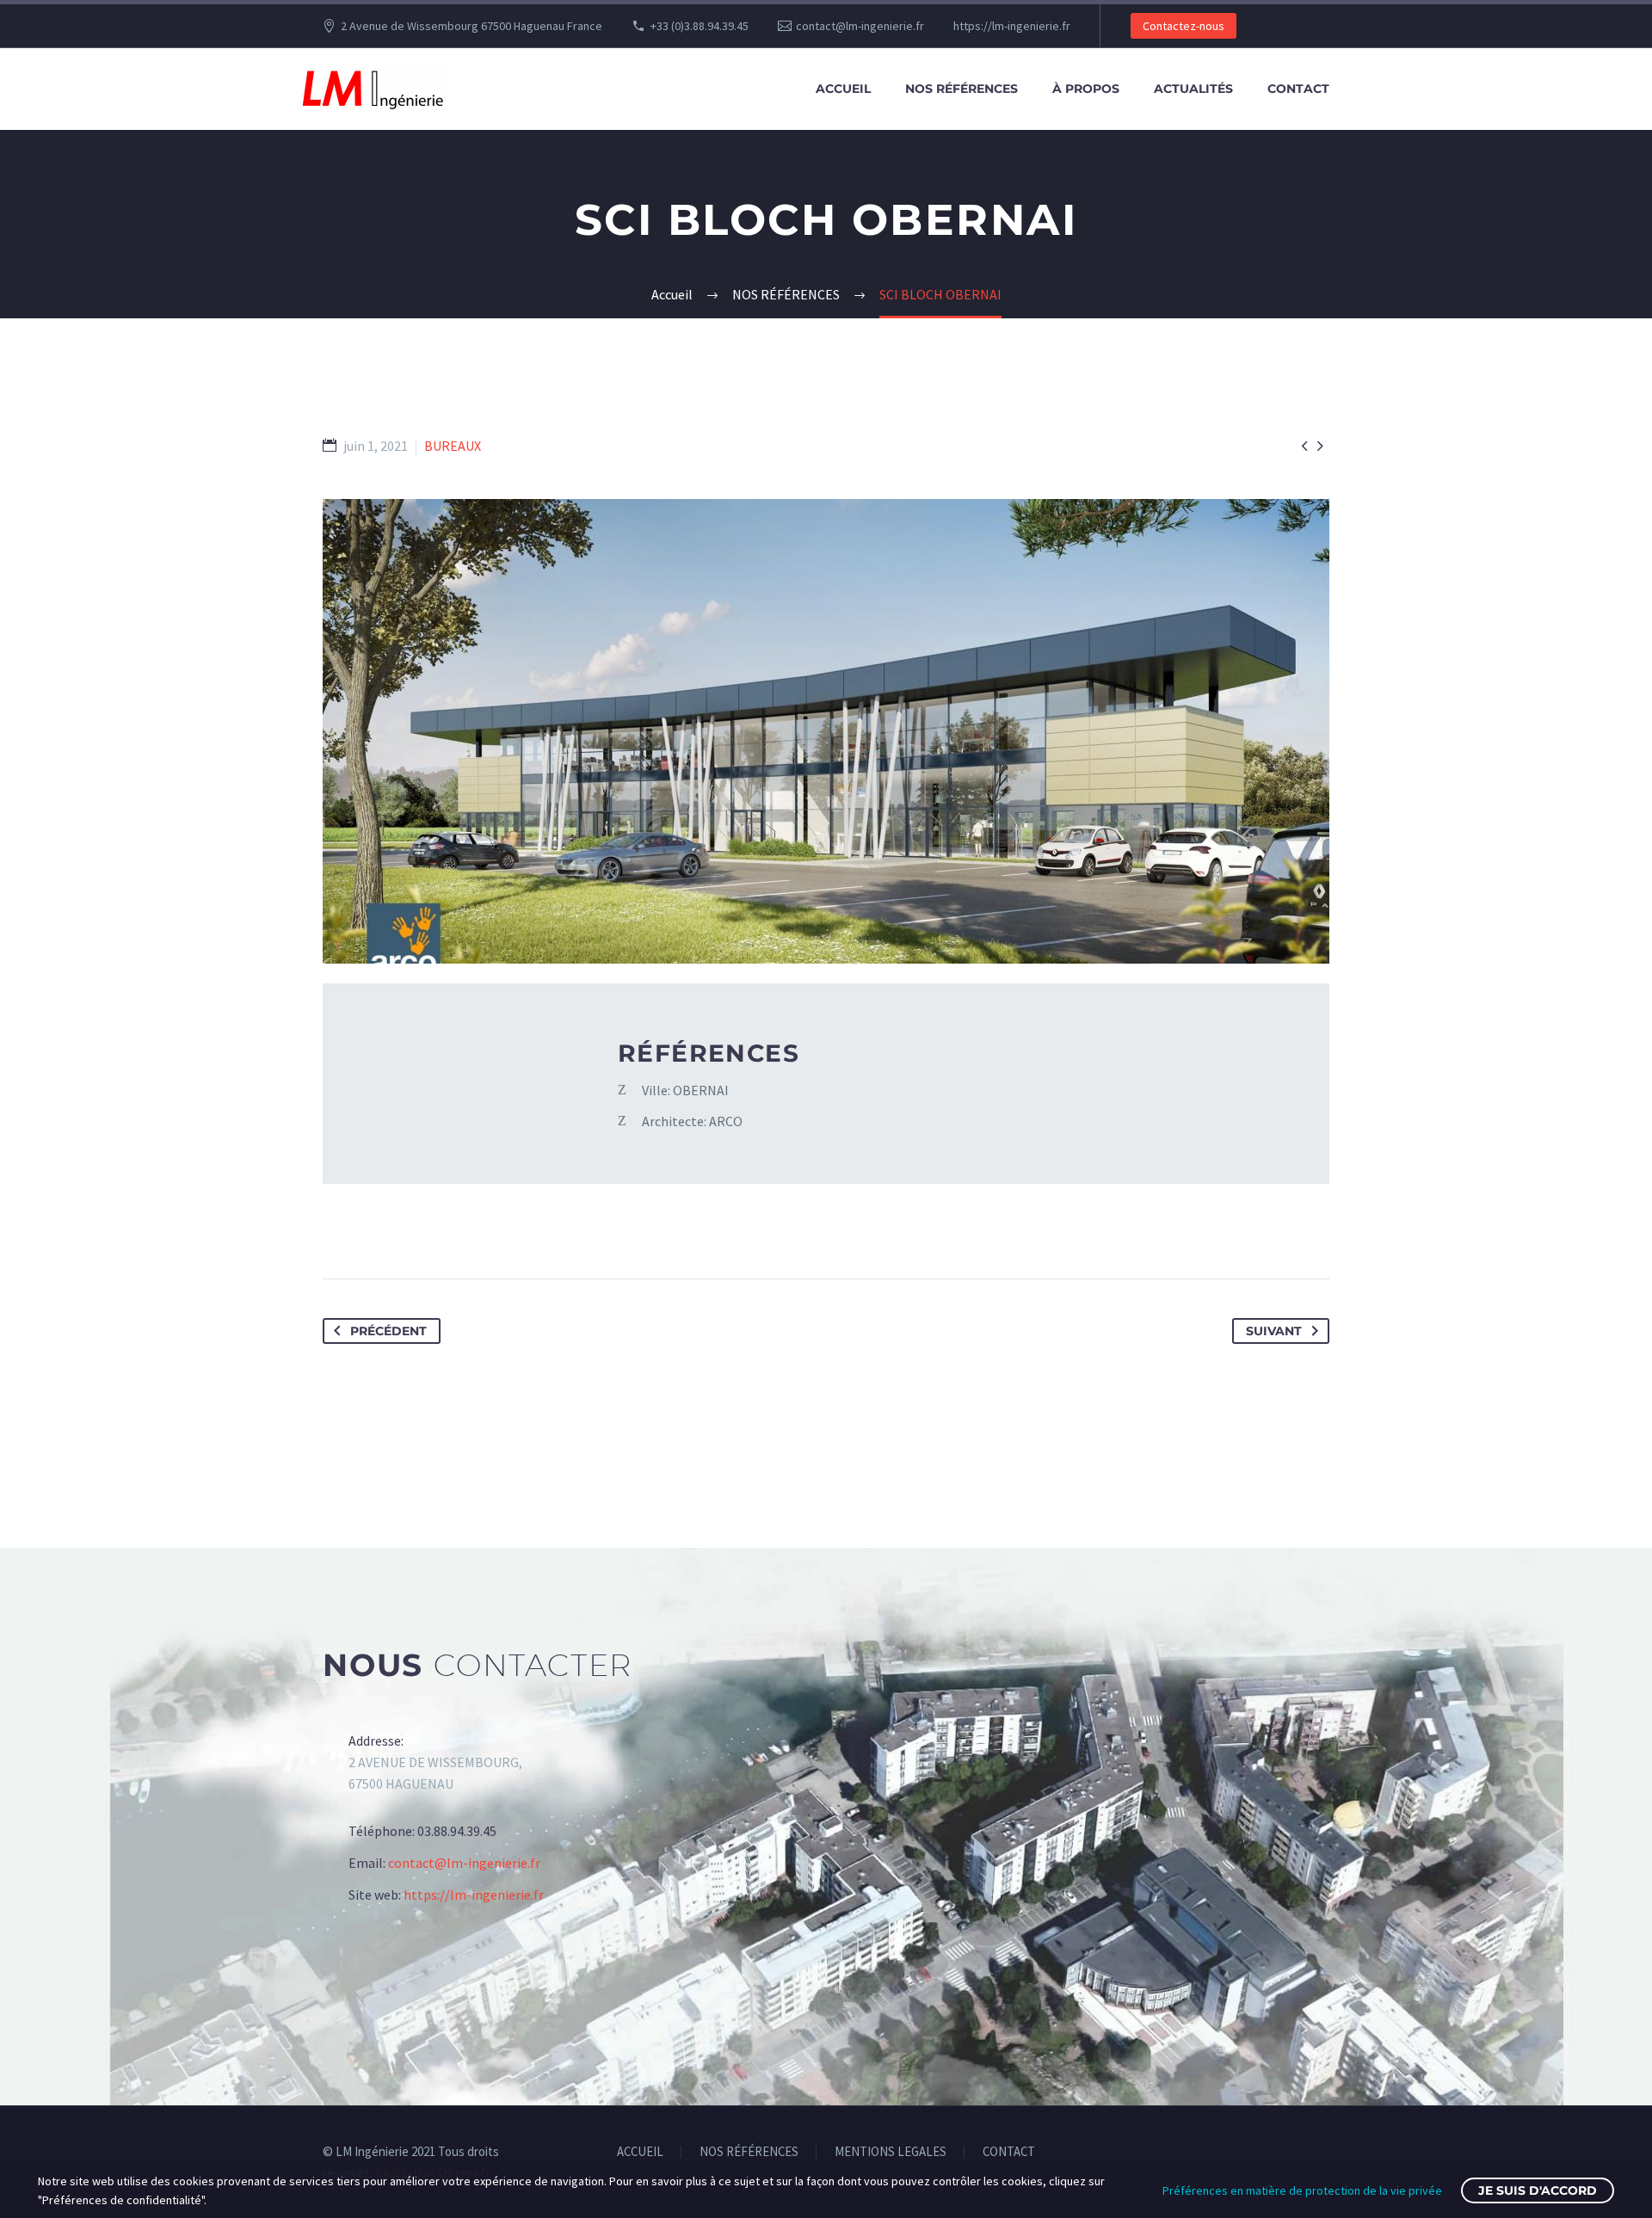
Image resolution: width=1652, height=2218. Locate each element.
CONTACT (1298, 89)
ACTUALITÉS (1193, 89)
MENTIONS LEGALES (891, 2152)
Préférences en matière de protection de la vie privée (1302, 2190)
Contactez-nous (1184, 26)
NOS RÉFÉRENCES (962, 89)
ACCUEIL (843, 89)
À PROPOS (1086, 89)
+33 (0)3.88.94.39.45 (700, 26)
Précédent (388, 1331)
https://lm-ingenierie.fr (1012, 26)
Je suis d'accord (1538, 2190)
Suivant (1274, 1331)
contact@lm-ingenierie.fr (860, 26)
